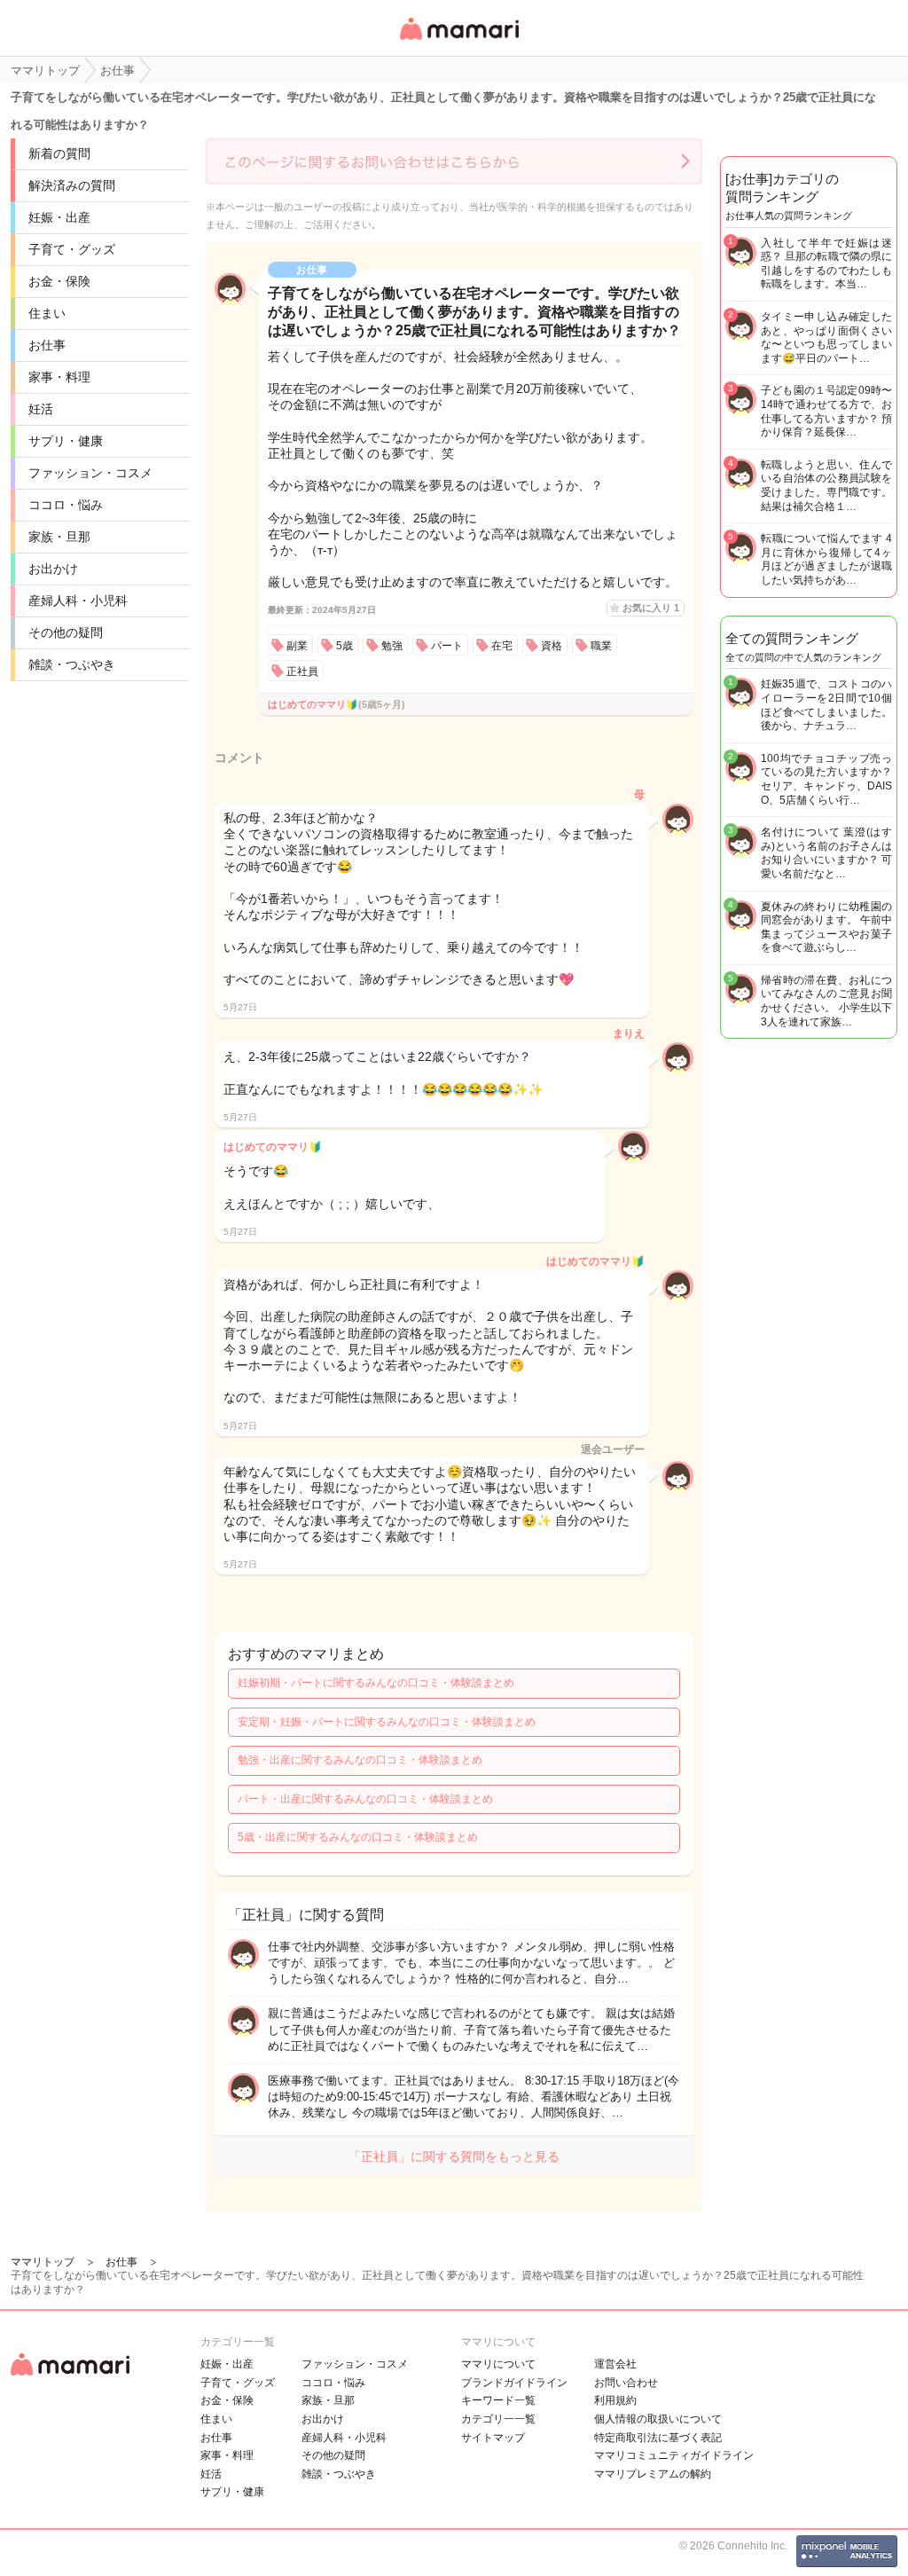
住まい (47, 313)
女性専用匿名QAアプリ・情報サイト (458, 41)
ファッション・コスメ (90, 473)
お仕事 (47, 345)
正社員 (302, 671)
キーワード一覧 (498, 2400)
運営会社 (615, 2364)
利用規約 (615, 2400)
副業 (297, 646)
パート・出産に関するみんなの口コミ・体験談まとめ (365, 1799)
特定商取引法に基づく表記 (658, 2438)
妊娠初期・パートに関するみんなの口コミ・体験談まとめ (376, 1683)
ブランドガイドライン (514, 2383)
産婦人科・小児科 (78, 601)
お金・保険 (59, 281)
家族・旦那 (59, 537)
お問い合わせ (626, 2383)
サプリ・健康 (66, 441)
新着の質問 (59, 153)
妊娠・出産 (59, 217)
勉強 (392, 646)
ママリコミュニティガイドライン (674, 2455)
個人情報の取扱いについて (658, 2419)
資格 (552, 646)
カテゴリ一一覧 (498, 2419)
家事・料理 (59, 377)
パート (447, 646)
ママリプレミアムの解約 (653, 2474)
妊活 (41, 409)
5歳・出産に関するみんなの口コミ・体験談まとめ (358, 1837)
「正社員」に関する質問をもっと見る (454, 2156)
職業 (601, 646)
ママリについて (498, 2364)
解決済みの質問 (72, 185)
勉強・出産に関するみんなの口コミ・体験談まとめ (360, 1760)
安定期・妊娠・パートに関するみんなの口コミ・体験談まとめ (387, 1722)
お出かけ (53, 569)
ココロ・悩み (66, 505)
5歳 (344, 646)
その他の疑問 (66, 632)
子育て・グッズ (72, 249)
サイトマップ (493, 2438)
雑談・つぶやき (72, 664)
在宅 (502, 646)
